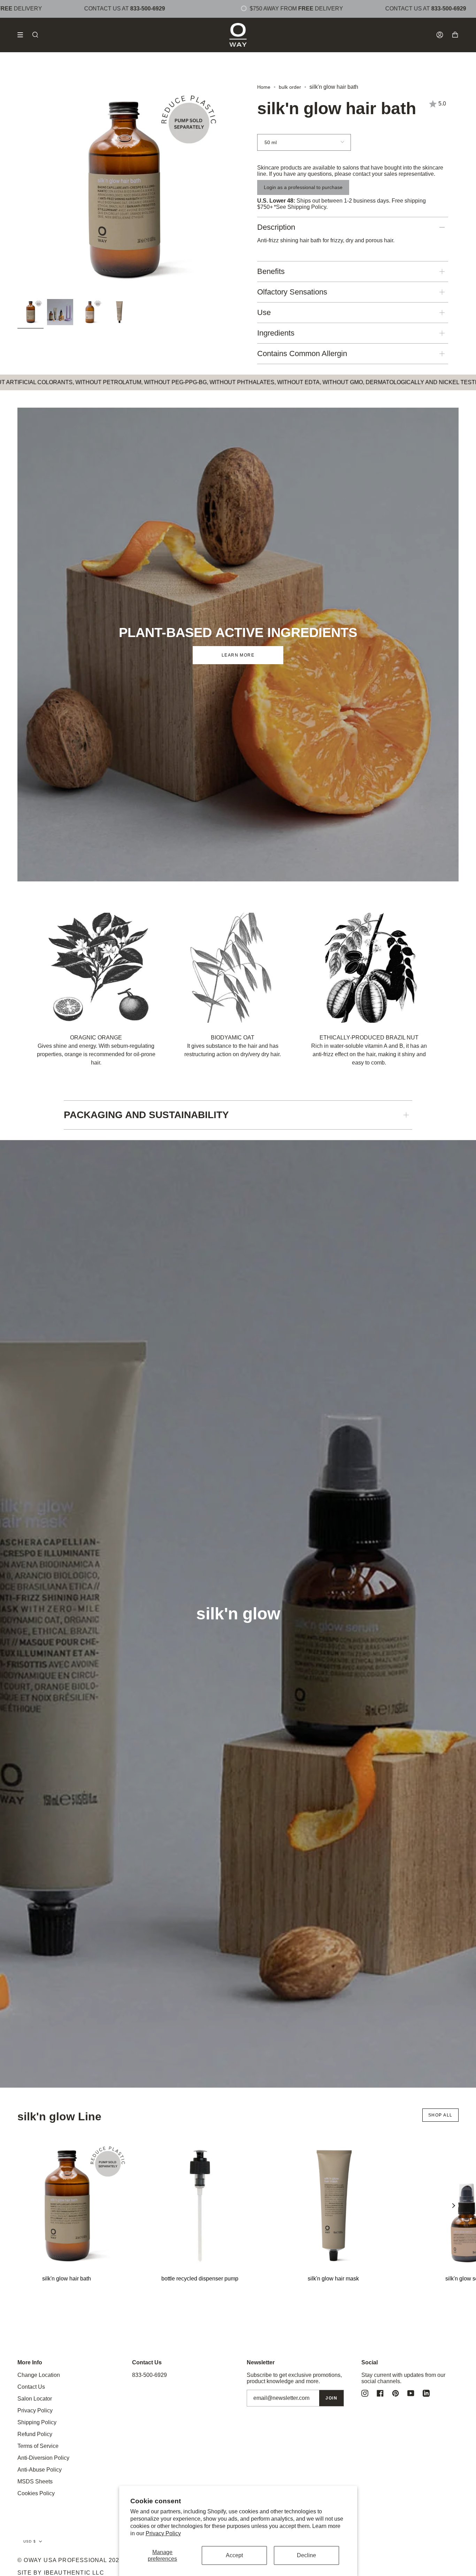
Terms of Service (38, 2446)
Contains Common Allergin (302, 354)
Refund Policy (35, 2434)
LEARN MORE (238, 655)
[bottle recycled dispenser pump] (200, 2206)
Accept (234, 2555)
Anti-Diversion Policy (43, 2458)
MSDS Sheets (35, 2481)
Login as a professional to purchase (303, 187)
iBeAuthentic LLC (74, 2573)
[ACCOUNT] (440, 35)
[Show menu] (23, 35)
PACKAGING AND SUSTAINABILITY (146, 1115)
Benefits (271, 271)
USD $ (30, 2541)
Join (331, 2398)
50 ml (271, 142)
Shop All (440, 2115)
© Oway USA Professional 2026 (70, 2560)
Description (276, 227)
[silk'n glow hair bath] (67, 2206)
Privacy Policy (163, 2533)
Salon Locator (35, 2399)
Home (264, 87)
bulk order (290, 87)
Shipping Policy (307, 207)
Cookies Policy (36, 2493)
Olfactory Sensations (292, 292)
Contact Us (31, 2387)
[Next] (453, 2206)
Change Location (39, 2375)
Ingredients (276, 333)
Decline (306, 2555)
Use (264, 312)
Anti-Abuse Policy (40, 2470)
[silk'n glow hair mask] (333, 2206)
